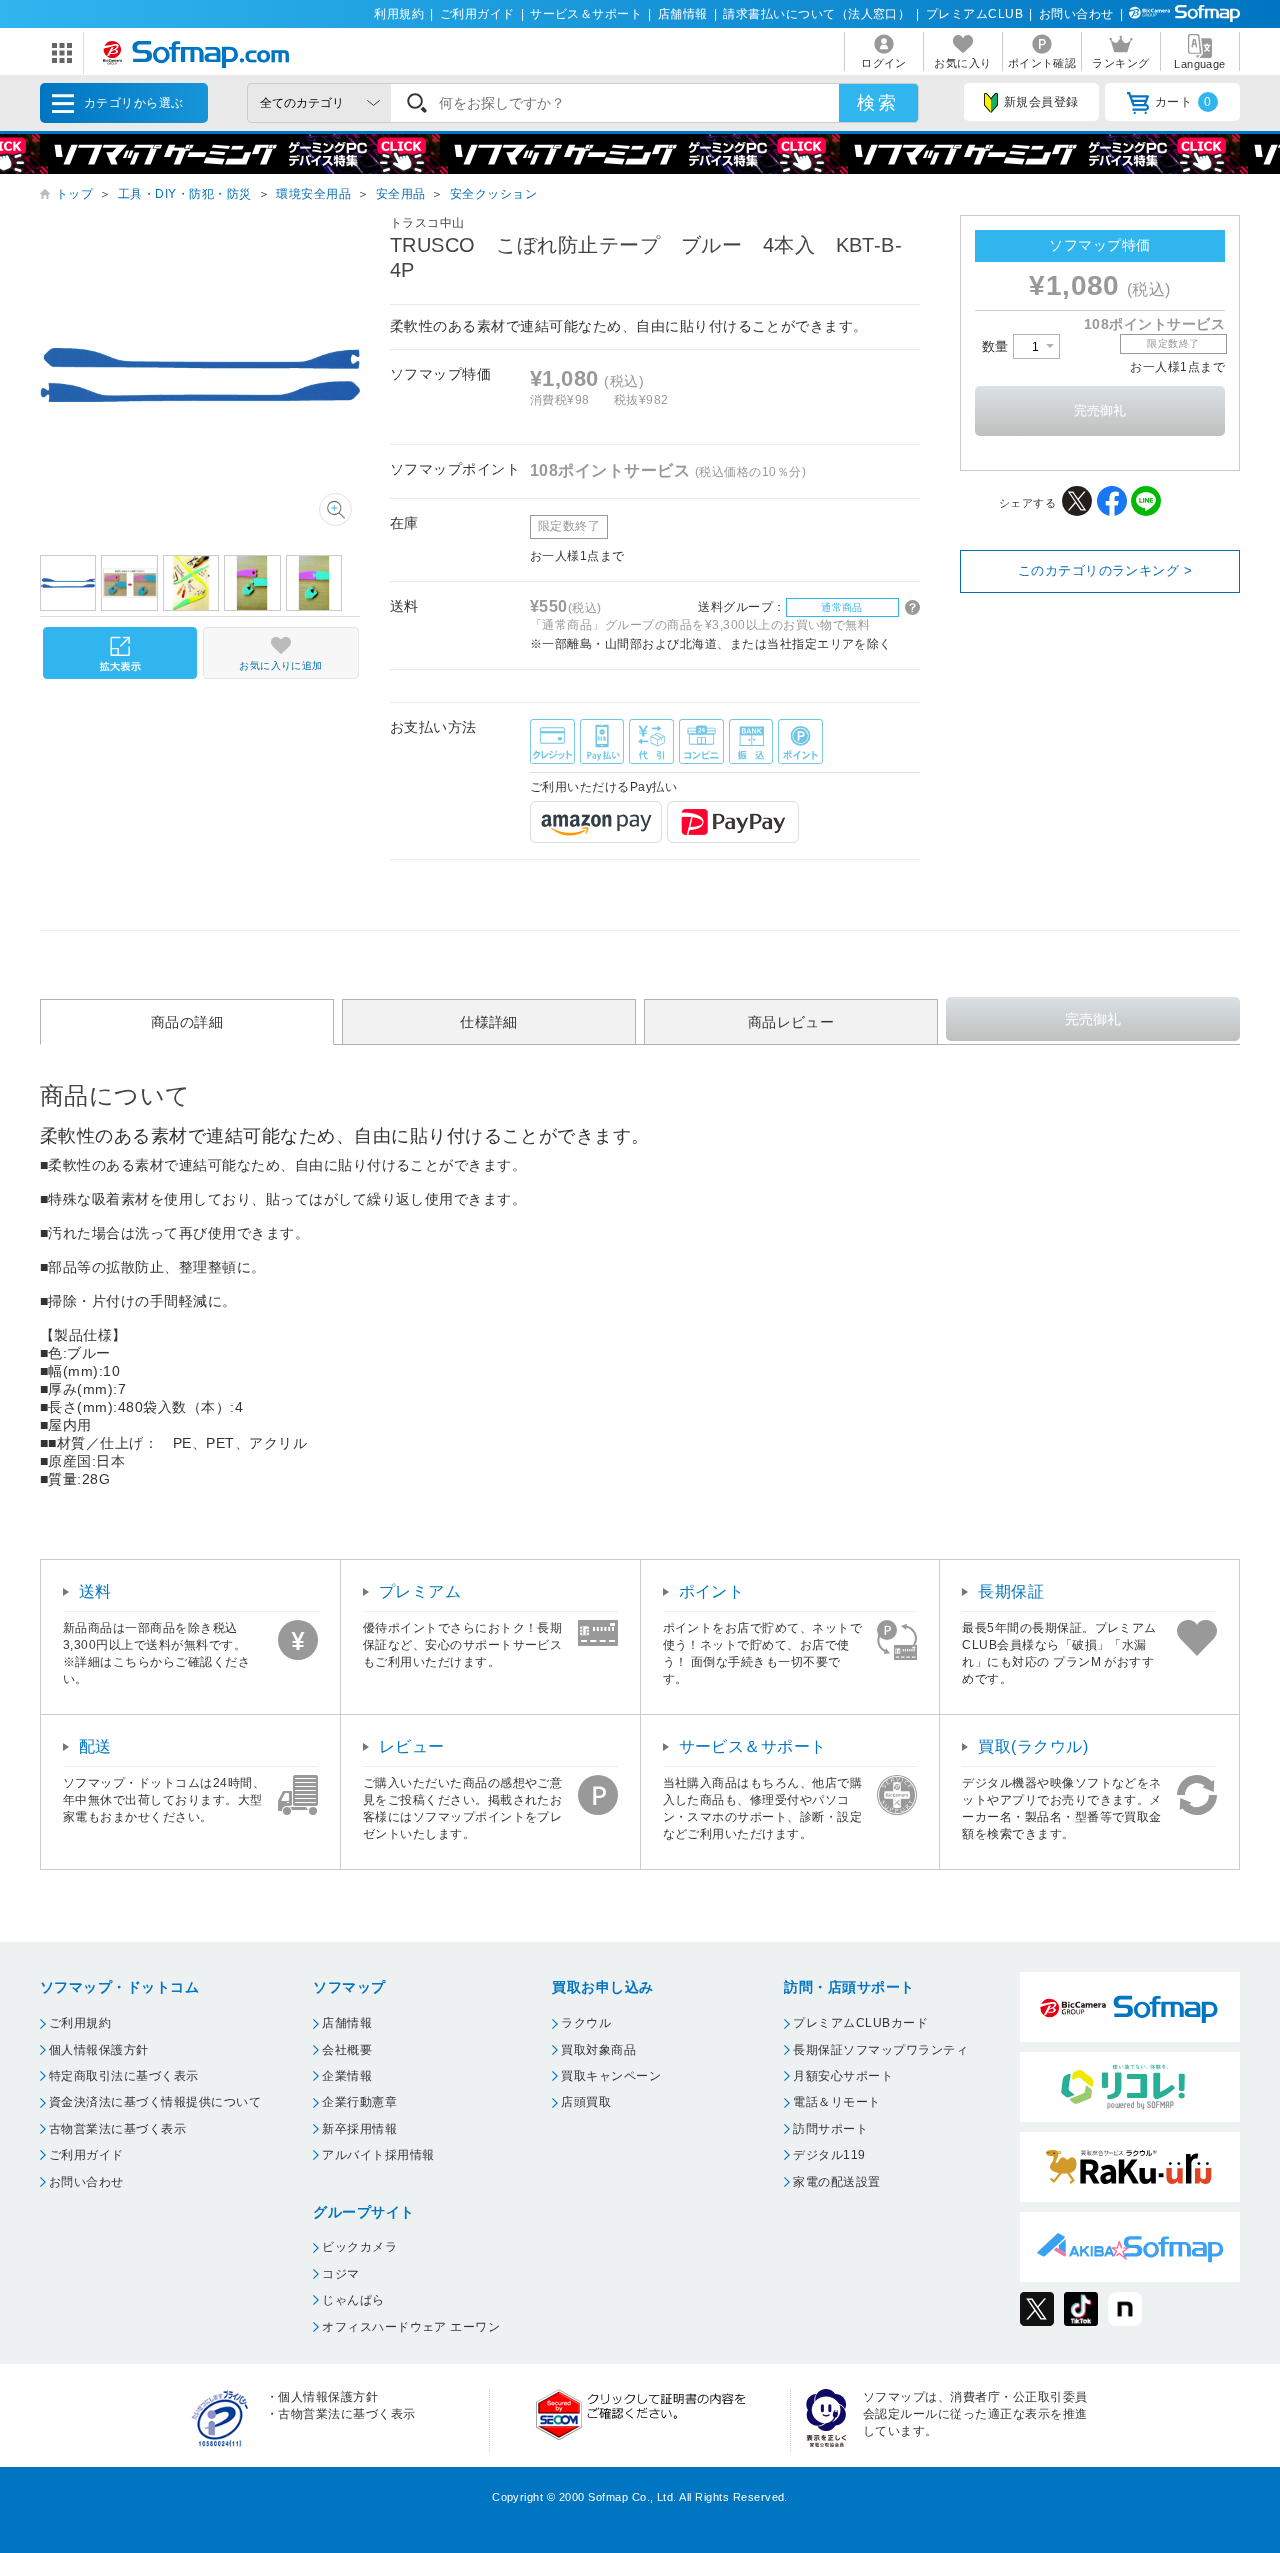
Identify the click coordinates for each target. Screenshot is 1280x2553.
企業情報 (347, 2076)
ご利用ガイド (477, 14)
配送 (95, 1746)
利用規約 (399, 14)
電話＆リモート (836, 2102)
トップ (74, 194)
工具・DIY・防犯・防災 (185, 194)
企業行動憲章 (359, 2102)
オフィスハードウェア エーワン (411, 2327)
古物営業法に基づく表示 (117, 2129)
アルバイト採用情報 (378, 2155)
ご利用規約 (80, 2023)
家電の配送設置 (836, 2182)
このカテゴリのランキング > (1105, 570)
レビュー (412, 1746)
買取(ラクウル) (1033, 1746)
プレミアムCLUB (974, 14)
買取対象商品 (598, 2050)
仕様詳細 (489, 1022)
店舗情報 (683, 14)
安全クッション (493, 194)
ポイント (712, 1591)
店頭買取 (586, 2102)
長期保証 (1011, 1591)
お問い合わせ (1076, 14)
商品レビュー (791, 1022)
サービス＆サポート (586, 14)
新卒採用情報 (359, 2129)
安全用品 (401, 194)
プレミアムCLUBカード (860, 2023)
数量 (997, 346)
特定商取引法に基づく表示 (124, 2076)
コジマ (340, 2274)
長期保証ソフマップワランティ (880, 2050)
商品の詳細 (187, 1022)
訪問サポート (830, 2129)
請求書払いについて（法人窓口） (816, 14)
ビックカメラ (359, 2247)
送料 (95, 1591)
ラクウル (586, 2023)
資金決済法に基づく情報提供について (155, 2102)
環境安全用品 (313, 194)
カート (1183, 102)
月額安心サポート (843, 2076)
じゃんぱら (353, 2300)
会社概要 (347, 2050)
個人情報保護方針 (99, 2050)
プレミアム (420, 1591)
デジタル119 (829, 2155)
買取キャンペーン (611, 2076)
